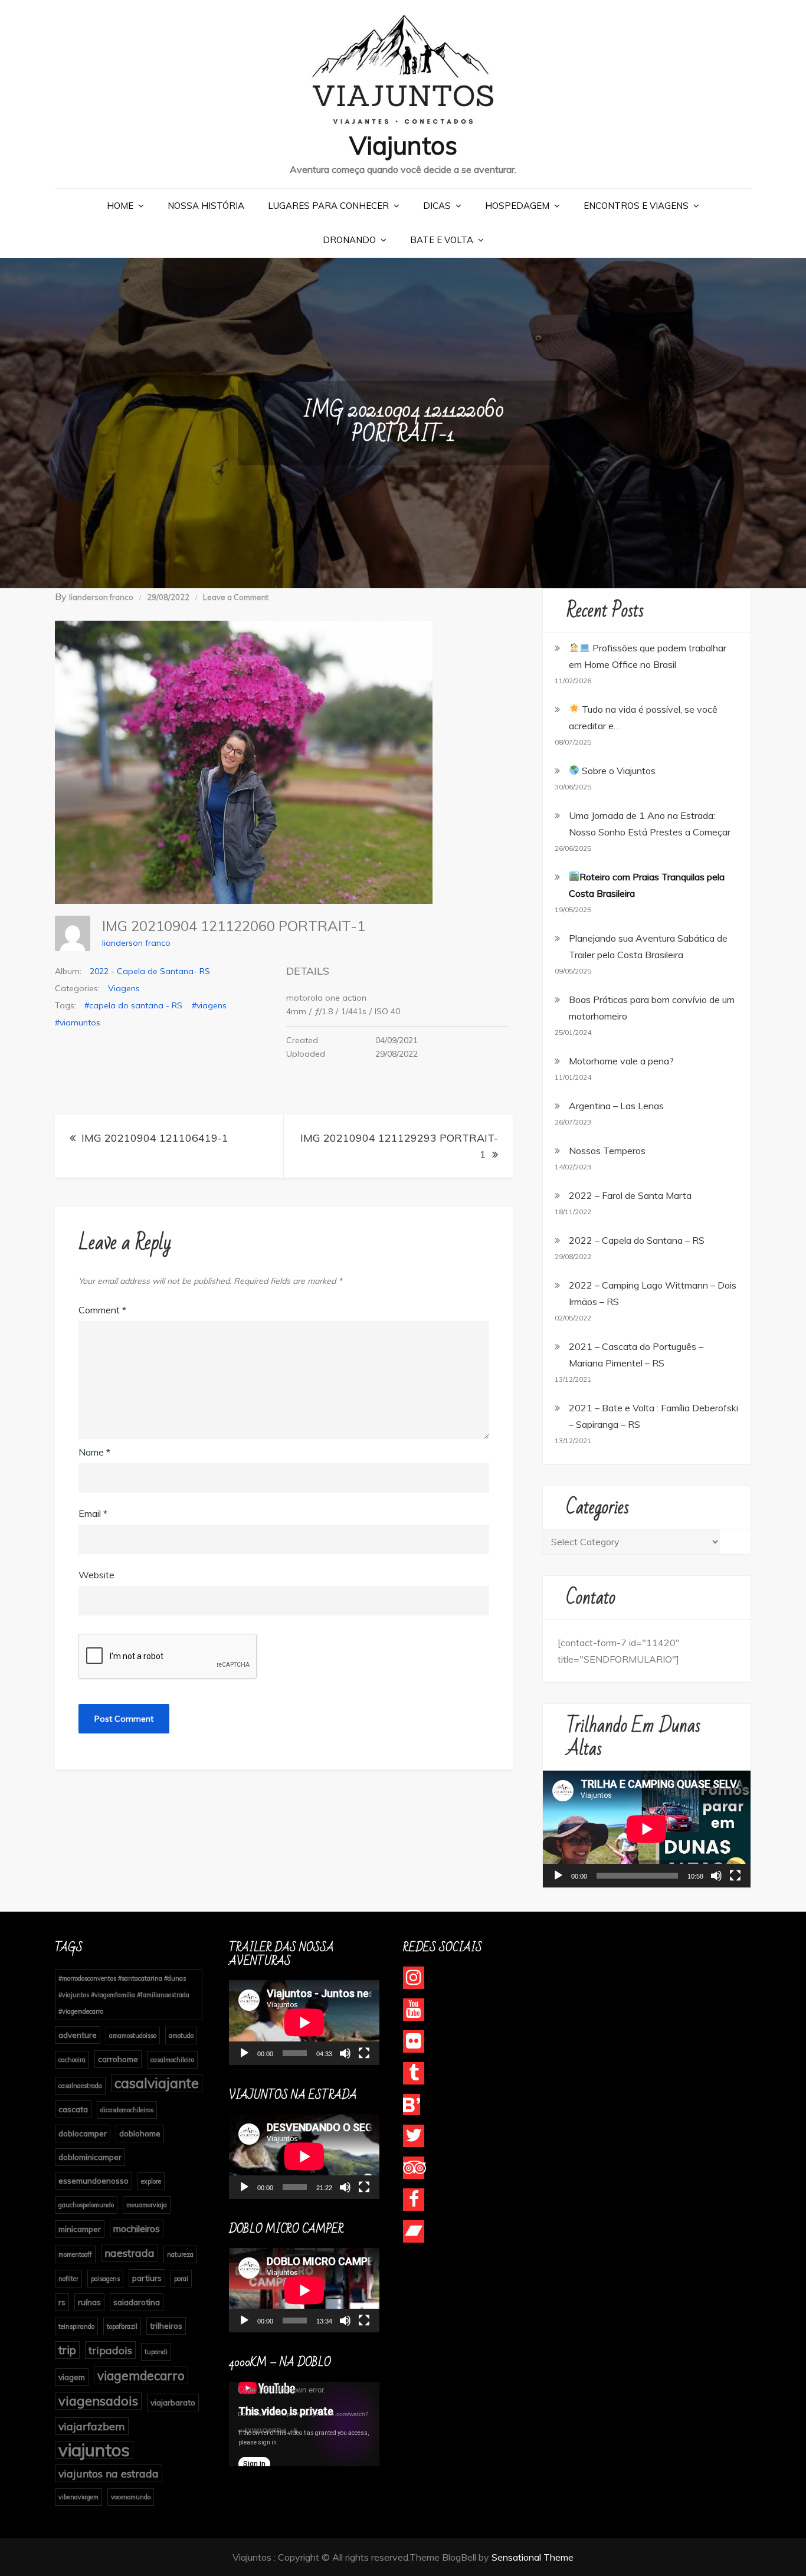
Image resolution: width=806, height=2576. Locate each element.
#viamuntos (78, 1022)
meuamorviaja (147, 2205)
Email (93, 1513)
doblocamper (83, 2133)
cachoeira (72, 2060)
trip (67, 2350)
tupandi (156, 2352)
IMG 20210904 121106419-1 (155, 1138)
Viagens (124, 988)
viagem (72, 2377)
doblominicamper (90, 2157)
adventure (78, 2035)
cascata (73, 2109)
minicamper (80, 2229)
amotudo (181, 2036)
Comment (102, 1310)
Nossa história (206, 206)
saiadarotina (137, 2302)
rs (62, 2302)
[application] (647, 1829)
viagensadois (98, 2400)
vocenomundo (131, 2497)
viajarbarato (173, 2402)
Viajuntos (403, 145)
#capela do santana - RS (133, 1005)
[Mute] (716, 1876)
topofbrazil (122, 2326)
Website (96, 1575)
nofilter (68, 2279)
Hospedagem (517, 206)
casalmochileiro (172, 2060)
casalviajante (157, 2083)
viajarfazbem (92, 2426)
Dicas (437, 206)
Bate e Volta (442, 240)
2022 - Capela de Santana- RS (150, 971)
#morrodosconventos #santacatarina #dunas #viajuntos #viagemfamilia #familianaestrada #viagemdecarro (124, 1995)
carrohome (118, 2059)
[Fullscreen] (735, 1876)
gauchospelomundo (86, 2205)
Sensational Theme (533, 2557)
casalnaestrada (80, 2086)
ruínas (89, 2302)
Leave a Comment (236, 597)
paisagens (105, 2279)
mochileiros (137, 2228)
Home (120, 206)
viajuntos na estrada (109, 2473)
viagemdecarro (141, 2375)
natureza (180, 2254)
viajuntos (94, 2450)
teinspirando (76, 2326)
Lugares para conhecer (328, 206)
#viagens (209, 1005)
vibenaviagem (78, 2497)
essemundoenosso (94, 2180)
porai (181, 2279)
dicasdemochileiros (127, 2110)
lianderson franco (101, 597)
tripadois (110, 2350)
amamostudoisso (133, 2036)
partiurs (147, 2278)
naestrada (130, 2253)
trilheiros (166, 2326)
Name (94, 1452)
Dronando (349, 240)
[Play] (558, 1876)
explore (151, 2181)
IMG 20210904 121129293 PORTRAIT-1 (399, 1146)
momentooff (75, 2254)
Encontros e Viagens (636, 206)
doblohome (140, 2133)
